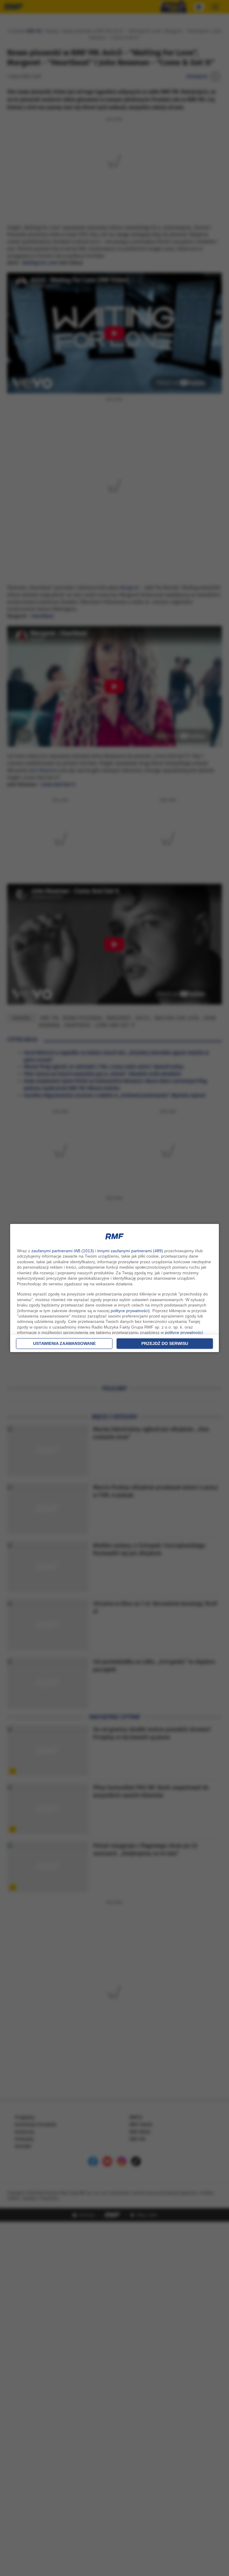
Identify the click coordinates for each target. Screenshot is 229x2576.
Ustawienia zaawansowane (64, 1343)
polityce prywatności (130, 1311)
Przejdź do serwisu (165, 1343)
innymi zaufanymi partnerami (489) (130, 1251)
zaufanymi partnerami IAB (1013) (63, 1251)
